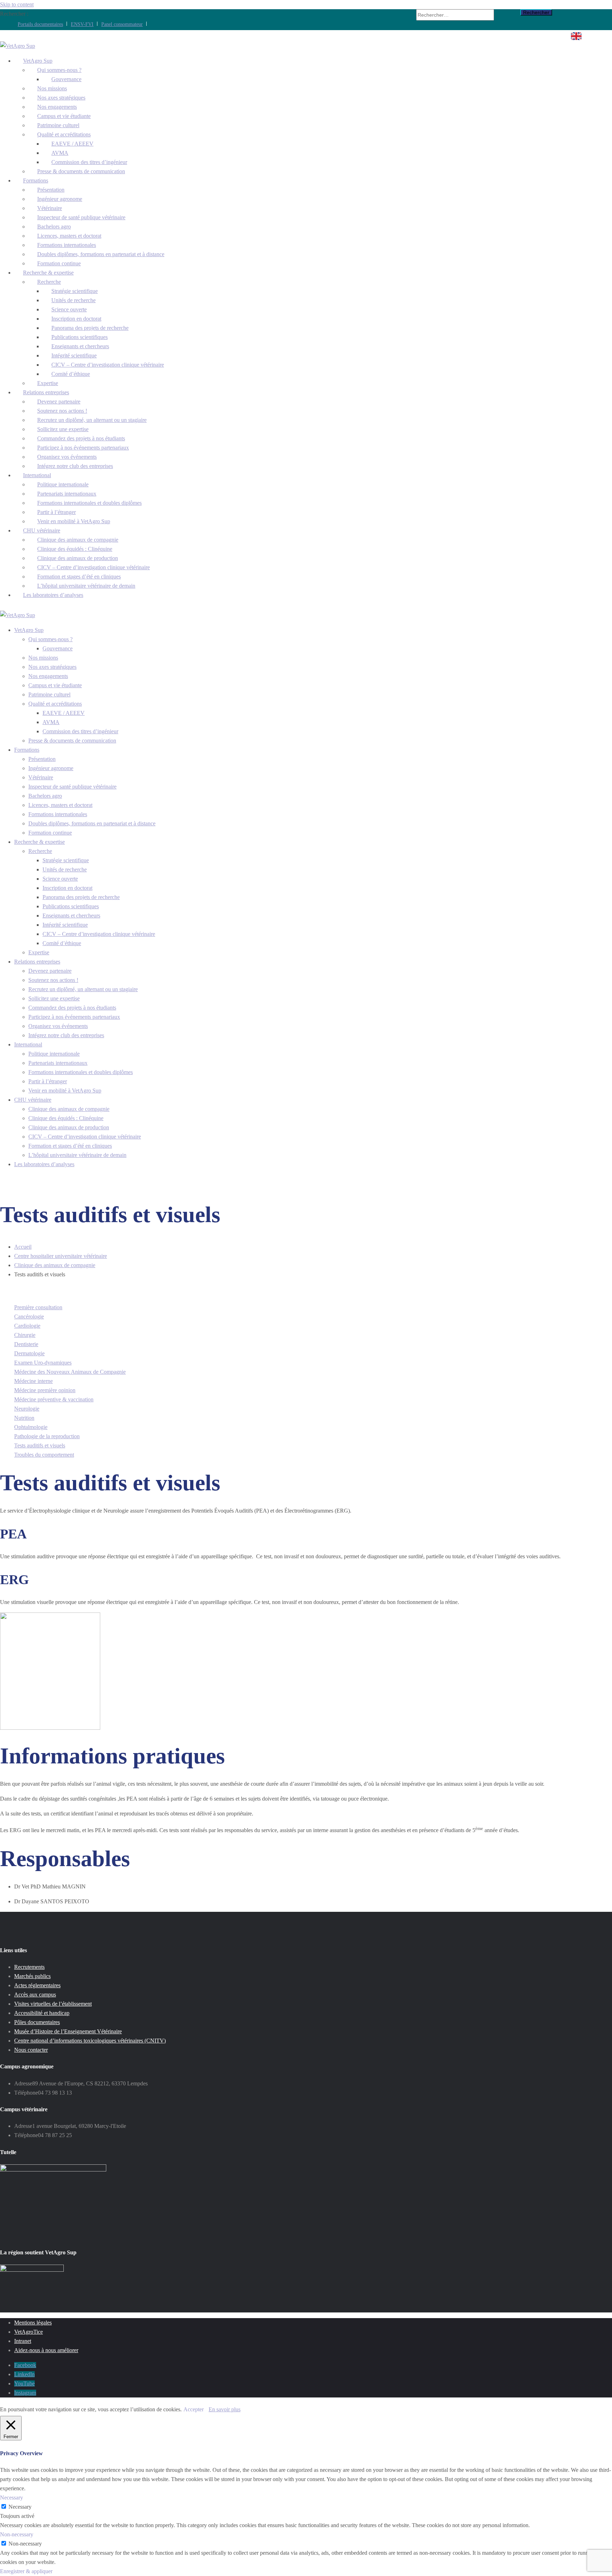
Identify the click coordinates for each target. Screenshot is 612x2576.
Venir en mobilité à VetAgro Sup (74, 521)
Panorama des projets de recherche (81, 897)
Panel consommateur (122, 24)
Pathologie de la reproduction (47, 1436)
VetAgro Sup (29, 630)
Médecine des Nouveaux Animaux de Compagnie (70, 1372)
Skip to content (17, 4)
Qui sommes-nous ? (50, 639)
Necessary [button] (12, 2498)
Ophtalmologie (31, 1427)
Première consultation (38, 1307)
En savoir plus (225, 2409)
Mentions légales (33, 2323)
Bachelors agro (45, 796)
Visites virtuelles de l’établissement (53, 2004)
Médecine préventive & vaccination (54, 1399)
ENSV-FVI (82, 24)
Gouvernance (58, 648)
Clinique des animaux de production (69, 1127)
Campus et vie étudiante (55, 685)
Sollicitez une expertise (54, 998)
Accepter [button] (194, 2409)
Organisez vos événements (58, 1026)
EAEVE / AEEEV (64, 713)
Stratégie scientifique (66, 860)
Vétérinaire (41, 777)
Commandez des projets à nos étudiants (72, 1008)
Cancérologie (29, 1317)
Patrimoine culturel (49, 694)
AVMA (51, 722)
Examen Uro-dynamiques (43, 1363)
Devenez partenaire (50, 971)
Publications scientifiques (71, 906)
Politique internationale (54, 1054)
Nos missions (43, 658)
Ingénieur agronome (51, 768)
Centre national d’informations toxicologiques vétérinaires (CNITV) (90, 2041)
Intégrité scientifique (65, 925)
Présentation (42, 759)
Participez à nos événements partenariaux (74, 1017)
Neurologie (27, 1409)
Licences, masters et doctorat (60, 805)
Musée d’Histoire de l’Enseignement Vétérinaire (68, 2031)
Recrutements (29, 1967)
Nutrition (24, 1418)
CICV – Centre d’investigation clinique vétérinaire (108, 365)
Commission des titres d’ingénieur (80, 731)
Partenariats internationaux (58, 1063)
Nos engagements (48, 676)
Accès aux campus (35, 1995)
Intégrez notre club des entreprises (75, 466)
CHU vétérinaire (33, 1100)
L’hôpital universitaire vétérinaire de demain (77, 1155)
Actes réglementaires (37, 1985)
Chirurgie (25, 1335)
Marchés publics (32, 1976)
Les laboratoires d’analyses (53, 595)
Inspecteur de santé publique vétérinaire (81, 217)
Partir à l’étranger (48, 1081)
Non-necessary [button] (17, 2534)
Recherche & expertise (39, 842)
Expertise (39, 952)
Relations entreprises (37, 962)
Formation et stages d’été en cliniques (70, 1146)
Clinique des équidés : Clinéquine (66, 1118)
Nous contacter (31, 2050)
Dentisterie (26, 1344)
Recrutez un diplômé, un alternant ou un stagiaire (83, 989)
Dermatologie (29, 1353)
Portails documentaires (40, 24)
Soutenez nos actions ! (53, 980)
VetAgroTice (29, 2332)
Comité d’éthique (71, 374)
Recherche (40, 851)
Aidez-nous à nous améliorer (46, 2350)
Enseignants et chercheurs (71, 916)
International (28, 1044)
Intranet (23, 2341)
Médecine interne (33, 1381)
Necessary (20, 2507)
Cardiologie (27, 1326)
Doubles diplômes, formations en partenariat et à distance (101, 254)
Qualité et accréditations (55, 704)
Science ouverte (60, 879)
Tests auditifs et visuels (40, 1445)
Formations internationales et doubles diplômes (89, 503)
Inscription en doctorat (67, 888)
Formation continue (50, 833)
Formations (27, 750)
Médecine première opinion (45, 1390)
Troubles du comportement (44, 1455)
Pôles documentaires (37, 2022)
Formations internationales (58, 814)
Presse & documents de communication (81, 171)
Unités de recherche (65, 869)
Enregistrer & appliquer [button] (26, 2571)
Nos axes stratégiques (52, 667)
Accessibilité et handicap (42, 2013)
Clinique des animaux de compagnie (69, 1109)
